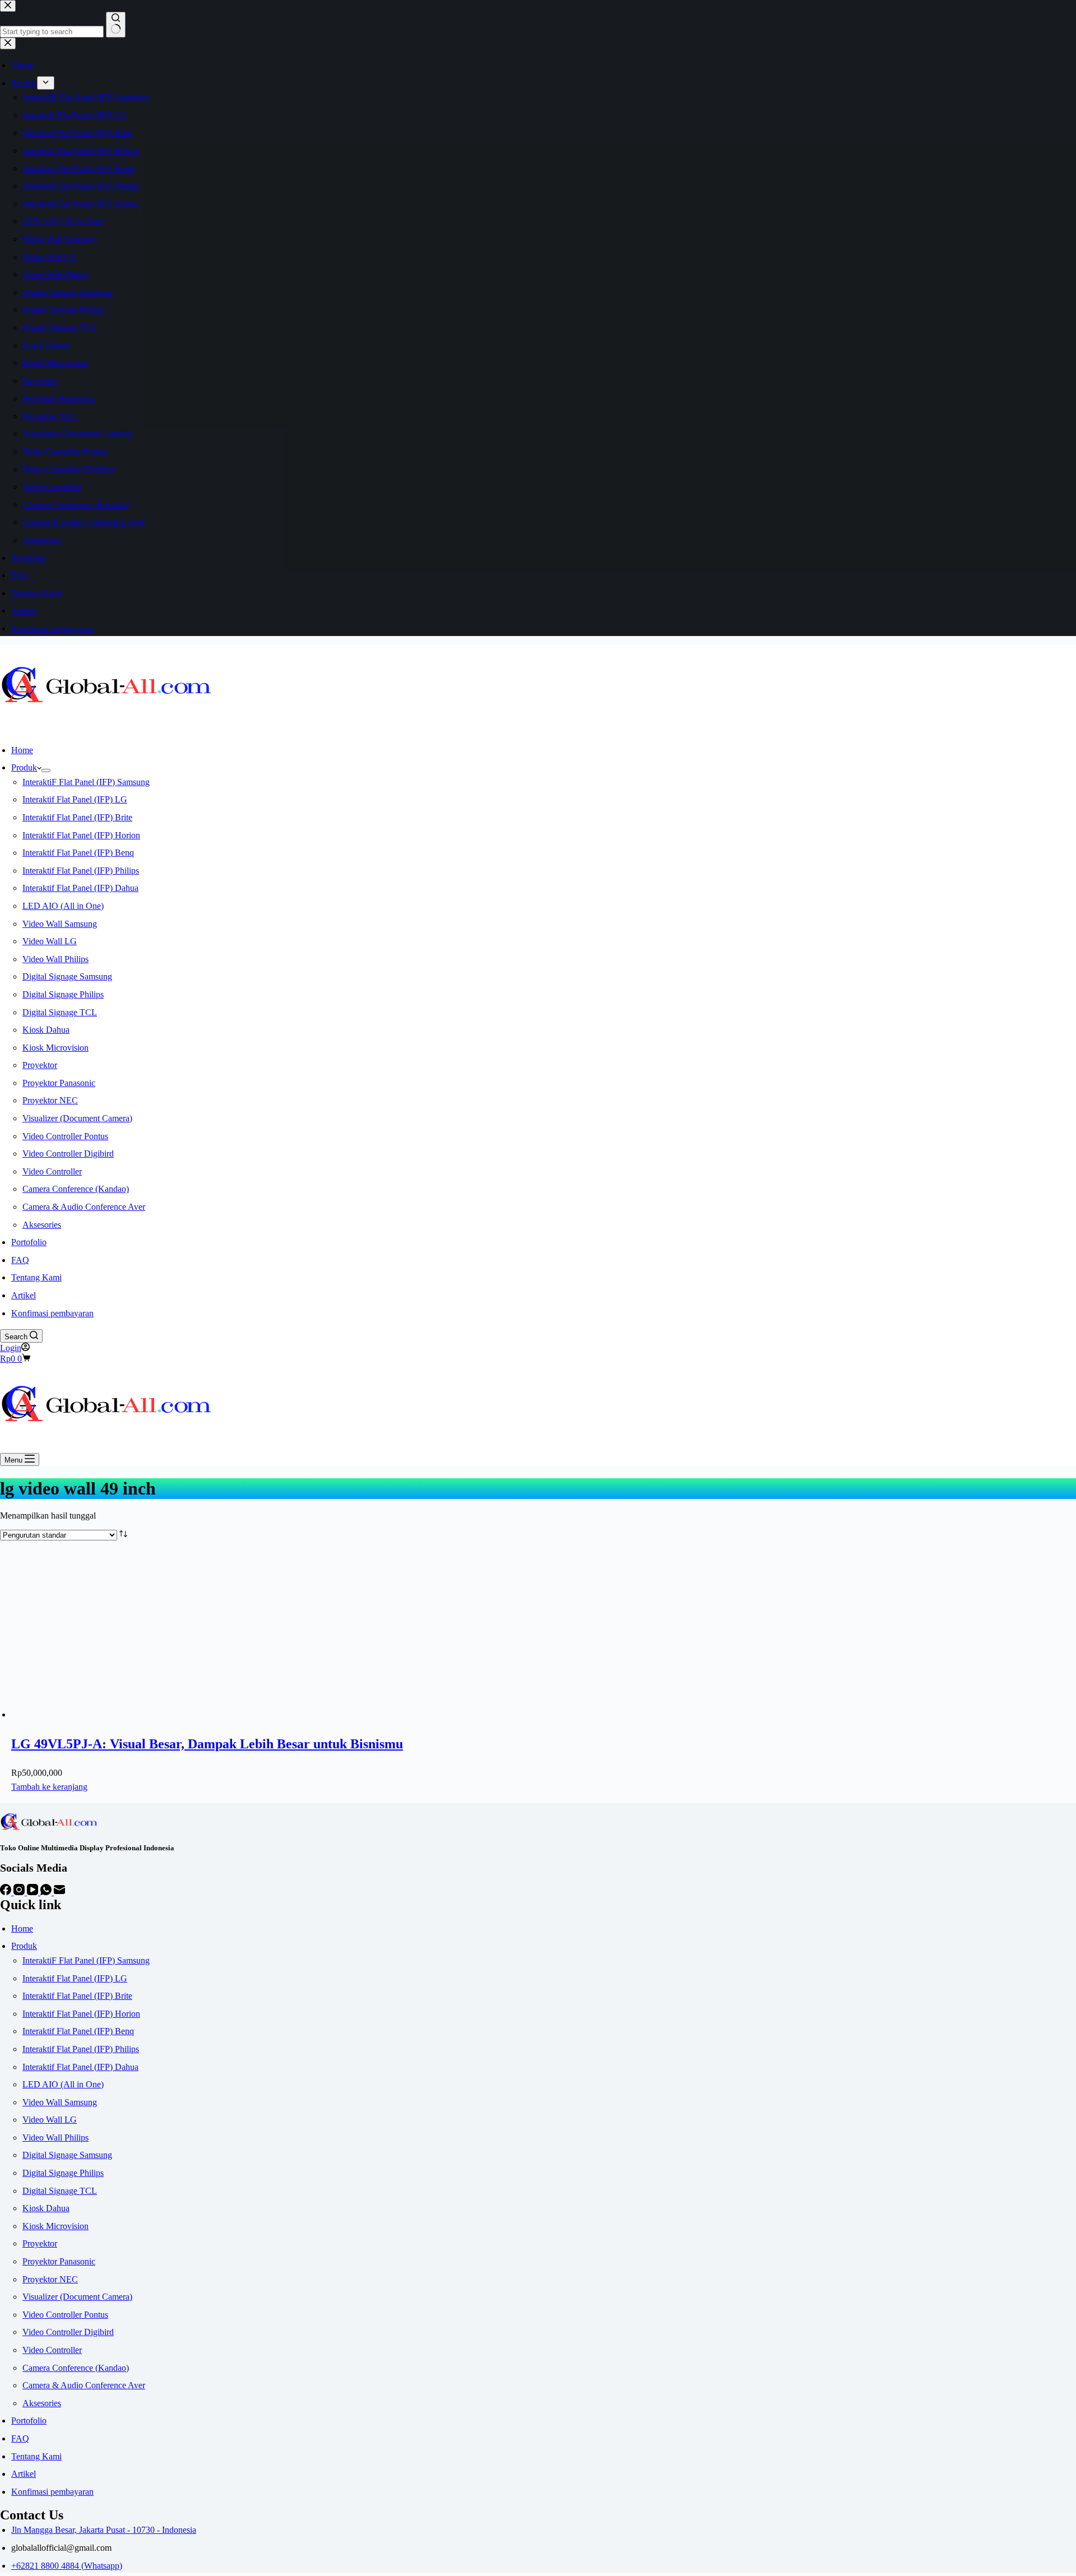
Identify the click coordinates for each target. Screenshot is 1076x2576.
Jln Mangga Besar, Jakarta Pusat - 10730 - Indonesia (104, 2530)
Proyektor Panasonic (59, 1083)
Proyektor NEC (50, 1100)
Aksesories (42, 1225)
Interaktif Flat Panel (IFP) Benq (78, 853)
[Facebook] (7, 1892)
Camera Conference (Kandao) (76, 1189)
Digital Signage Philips (63, 994)
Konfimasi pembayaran (52, 1313)
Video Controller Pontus (65, 1136)
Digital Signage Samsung (67, 976)
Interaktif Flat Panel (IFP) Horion (81, 835)
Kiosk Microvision (55, 1048)
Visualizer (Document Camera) (77, 1118)
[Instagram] (20, 1892)
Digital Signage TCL (60, 1012)
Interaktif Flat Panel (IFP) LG (75, 799)
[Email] (59, 1892)
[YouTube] (34, 1892)
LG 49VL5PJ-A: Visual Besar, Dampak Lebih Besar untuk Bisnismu (207, 1744)
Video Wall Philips (55, 959)
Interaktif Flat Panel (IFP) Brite (77, 817)
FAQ (20, 1260)
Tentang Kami (36, 1277)
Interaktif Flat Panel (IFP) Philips (81, 871)
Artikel (24, 1295)
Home (22, 750)
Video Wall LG (50, 941)
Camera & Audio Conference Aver (84, 1207)
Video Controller (52, 1171)
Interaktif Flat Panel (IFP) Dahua (80, 888)
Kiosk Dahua (46, 1030)
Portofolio (29, 1242)
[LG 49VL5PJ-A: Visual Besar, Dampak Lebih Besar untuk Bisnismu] (95, 1714)
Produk (24, 767)
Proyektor (40, 1065)
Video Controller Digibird (68, 1154)
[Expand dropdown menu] (46, 771)
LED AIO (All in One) (63, 906)
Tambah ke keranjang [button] (49, 1787)
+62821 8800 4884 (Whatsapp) (67, 2566)
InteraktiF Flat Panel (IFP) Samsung (86, 782)
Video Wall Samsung (60, 924)
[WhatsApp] (47, 1892)
